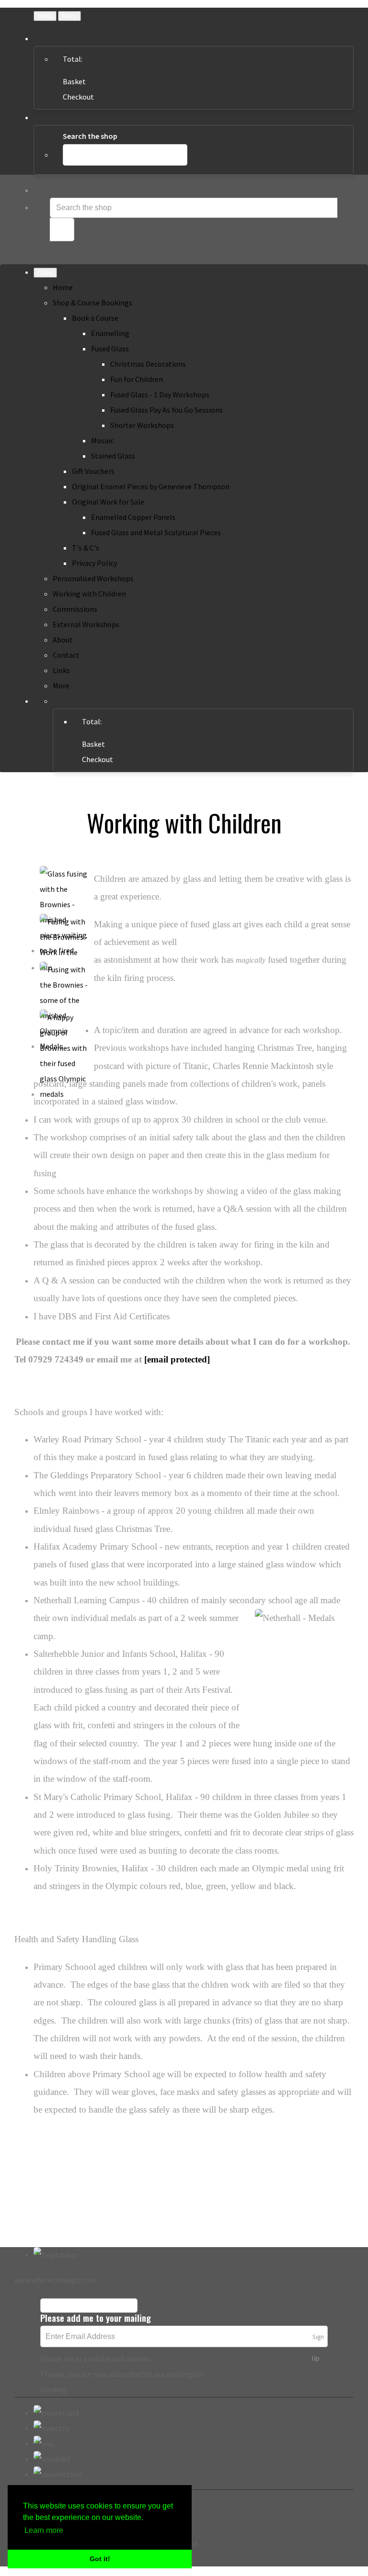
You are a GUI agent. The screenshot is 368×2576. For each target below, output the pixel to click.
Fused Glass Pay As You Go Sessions (167, 410)
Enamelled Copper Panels (133, 517)
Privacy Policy (94, 563)
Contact (66, 655)
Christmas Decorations (148, 364)
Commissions (75, 609)
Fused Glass (110, 349)
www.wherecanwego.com (55, 2280)
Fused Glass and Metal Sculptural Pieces (156, 532)
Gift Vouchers (93, 471)
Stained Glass (113, 456)
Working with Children (89, 594)
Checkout (78, 97)
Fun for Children (137, 379)
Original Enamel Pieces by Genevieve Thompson (151, 486)
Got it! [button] (100, 2559)
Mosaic (102, 440)
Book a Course (95, 318)
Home (63, 287)
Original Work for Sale (108, 502)
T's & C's (86, 548)
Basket (74, 81)
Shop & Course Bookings (92, 303)
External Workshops (86, 624)
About (63, 640)
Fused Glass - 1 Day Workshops (160, 394)
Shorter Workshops (142, 425)
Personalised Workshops (93, 578)
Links (61, 670)
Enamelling (110, 333)
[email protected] (177, 1359)
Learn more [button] (44, 2530)
